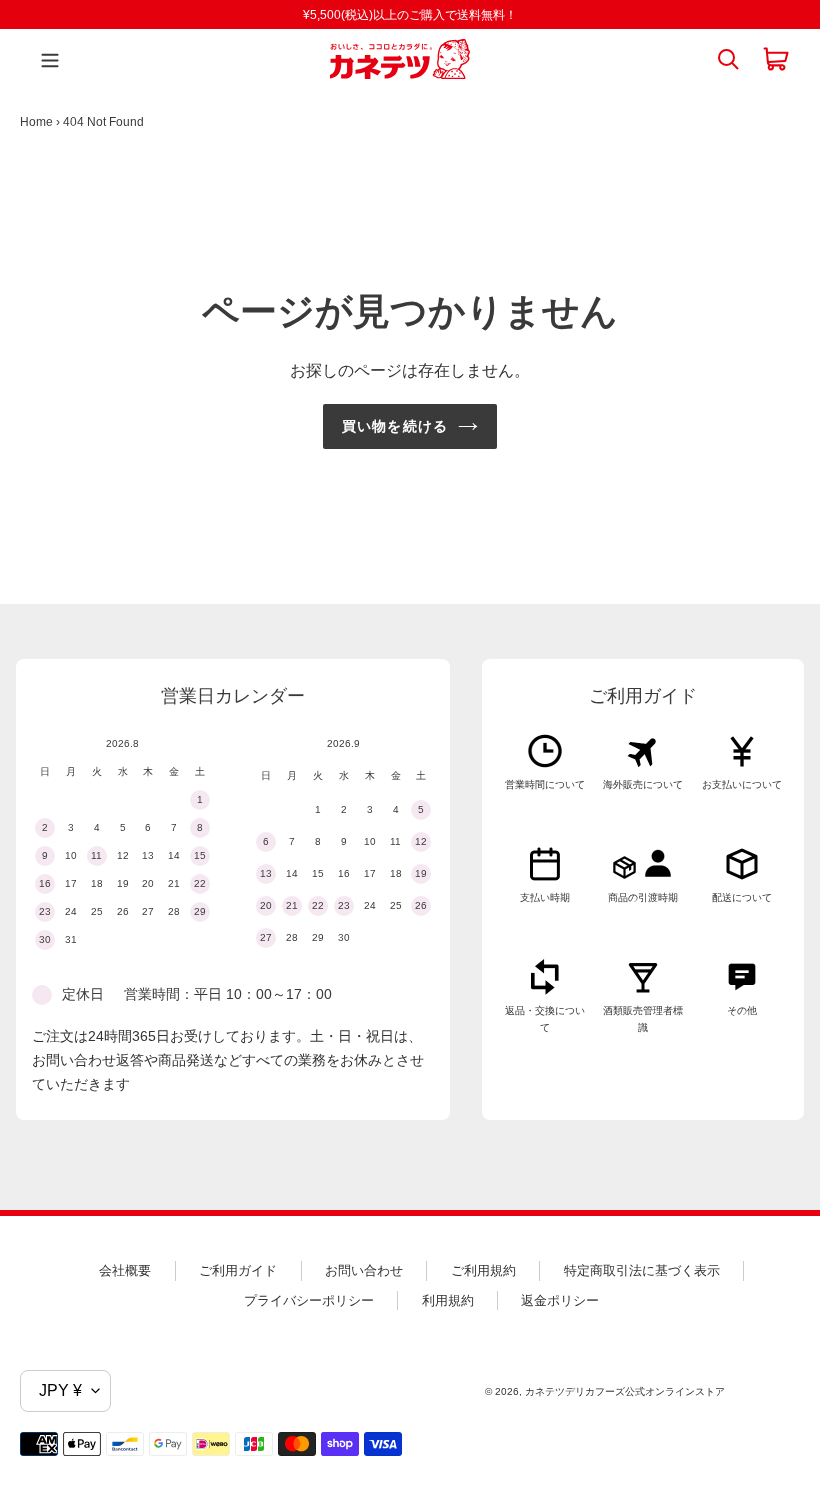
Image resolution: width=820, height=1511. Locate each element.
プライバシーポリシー (309, 1300)
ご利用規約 (483, 1270)
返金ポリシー (560, 1300)
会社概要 (125, 1270)
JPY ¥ (60, 1390)
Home (36, 122)
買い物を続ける (395, 426)
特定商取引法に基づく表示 (642, 1270)
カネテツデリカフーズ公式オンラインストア (625, 1391)
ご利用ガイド (238, 1270)
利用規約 (448, 1300)
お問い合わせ (364, 1270)
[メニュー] (45, 59)
